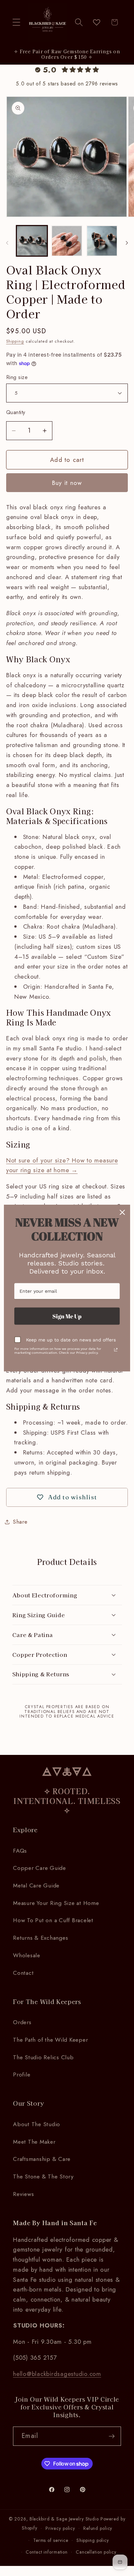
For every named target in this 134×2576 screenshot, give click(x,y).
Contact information (47, 2552)
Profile (22, 2075)
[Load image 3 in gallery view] (102, 241)
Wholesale (27, 1955)
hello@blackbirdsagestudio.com (57, 2374)
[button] (16, 22)
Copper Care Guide (40, 1868)
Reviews (23, 2194)
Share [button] (20, 1522)
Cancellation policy (96, 2552)
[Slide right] (127, 243)
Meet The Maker (34, 2142)
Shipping (15, 341)
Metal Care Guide (36, 1885)
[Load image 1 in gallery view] (32, 241)
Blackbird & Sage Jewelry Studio (64, 2519)
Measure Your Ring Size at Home (56, 1903)
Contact (23, 1973)
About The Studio (37, 2124)
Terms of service (51, 2540)
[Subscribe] (112, 2436)
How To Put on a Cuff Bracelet (53, 1920)
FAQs (20, 1851)
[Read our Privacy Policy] (116, 1350)
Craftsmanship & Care (42, 2159)
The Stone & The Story (43, 2176)
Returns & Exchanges (40, 1938)
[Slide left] (7, 243)
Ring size (17, 377)
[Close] (122, 1212)
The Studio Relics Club (43, 2057)
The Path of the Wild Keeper (50, 2040)
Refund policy (98, 2528)
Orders (22, 2022)
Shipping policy (93, 2540)
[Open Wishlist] (97, 22)
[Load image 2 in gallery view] (67, 241)
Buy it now (67, 483)
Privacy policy (60, 2528)
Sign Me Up (67, 1316)
